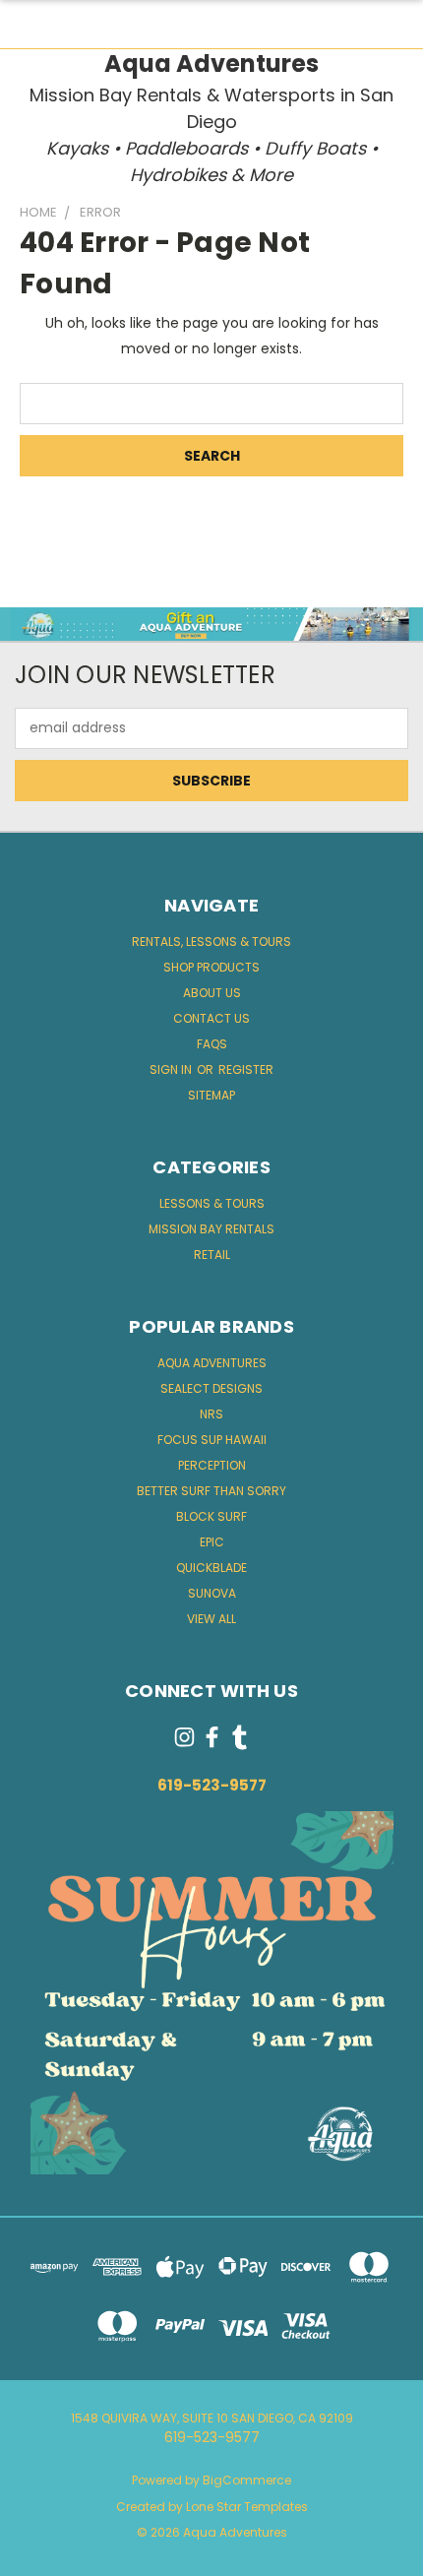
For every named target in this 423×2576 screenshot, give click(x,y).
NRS (211, 1414)
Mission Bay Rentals (211, 1229)
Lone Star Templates (247, 2507)
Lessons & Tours (212, 1203)
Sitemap (211, 1095)
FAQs (212, 1044)
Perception (212, 1465)
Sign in (172, 1069)
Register (246, 1069)
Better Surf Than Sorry (211, 1491)
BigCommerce (247, 2480)
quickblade (211, 1568)
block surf (211, 1516)
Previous (30, 2556)
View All (211, 1619)
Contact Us (211, 1018)
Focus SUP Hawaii (212, 1440)
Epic (212, 1542)
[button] (212, 624)
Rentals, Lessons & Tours (211, 942)
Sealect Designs (211, 1388)
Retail (212, 1255)
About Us (212, 993)
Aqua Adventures (212, 1363)
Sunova (212, 1593)
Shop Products (211, 967)
